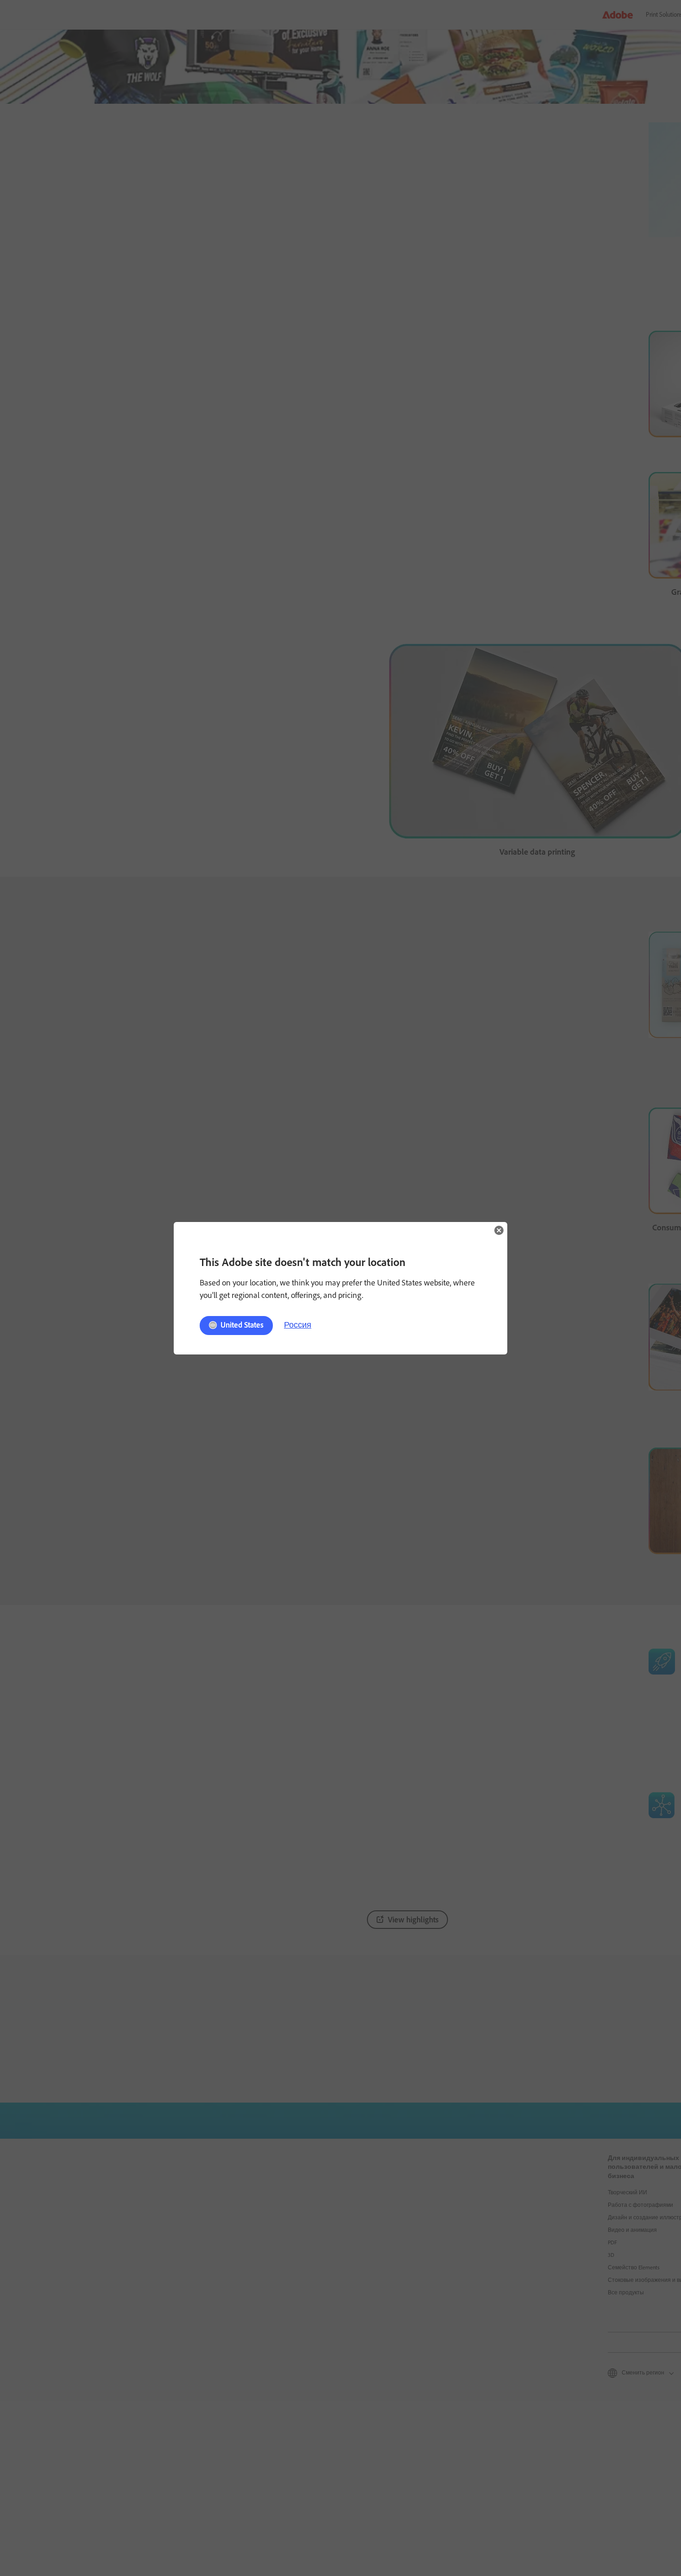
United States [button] (242, 1325)
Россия (298, 1325)
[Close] (499, 1230)
